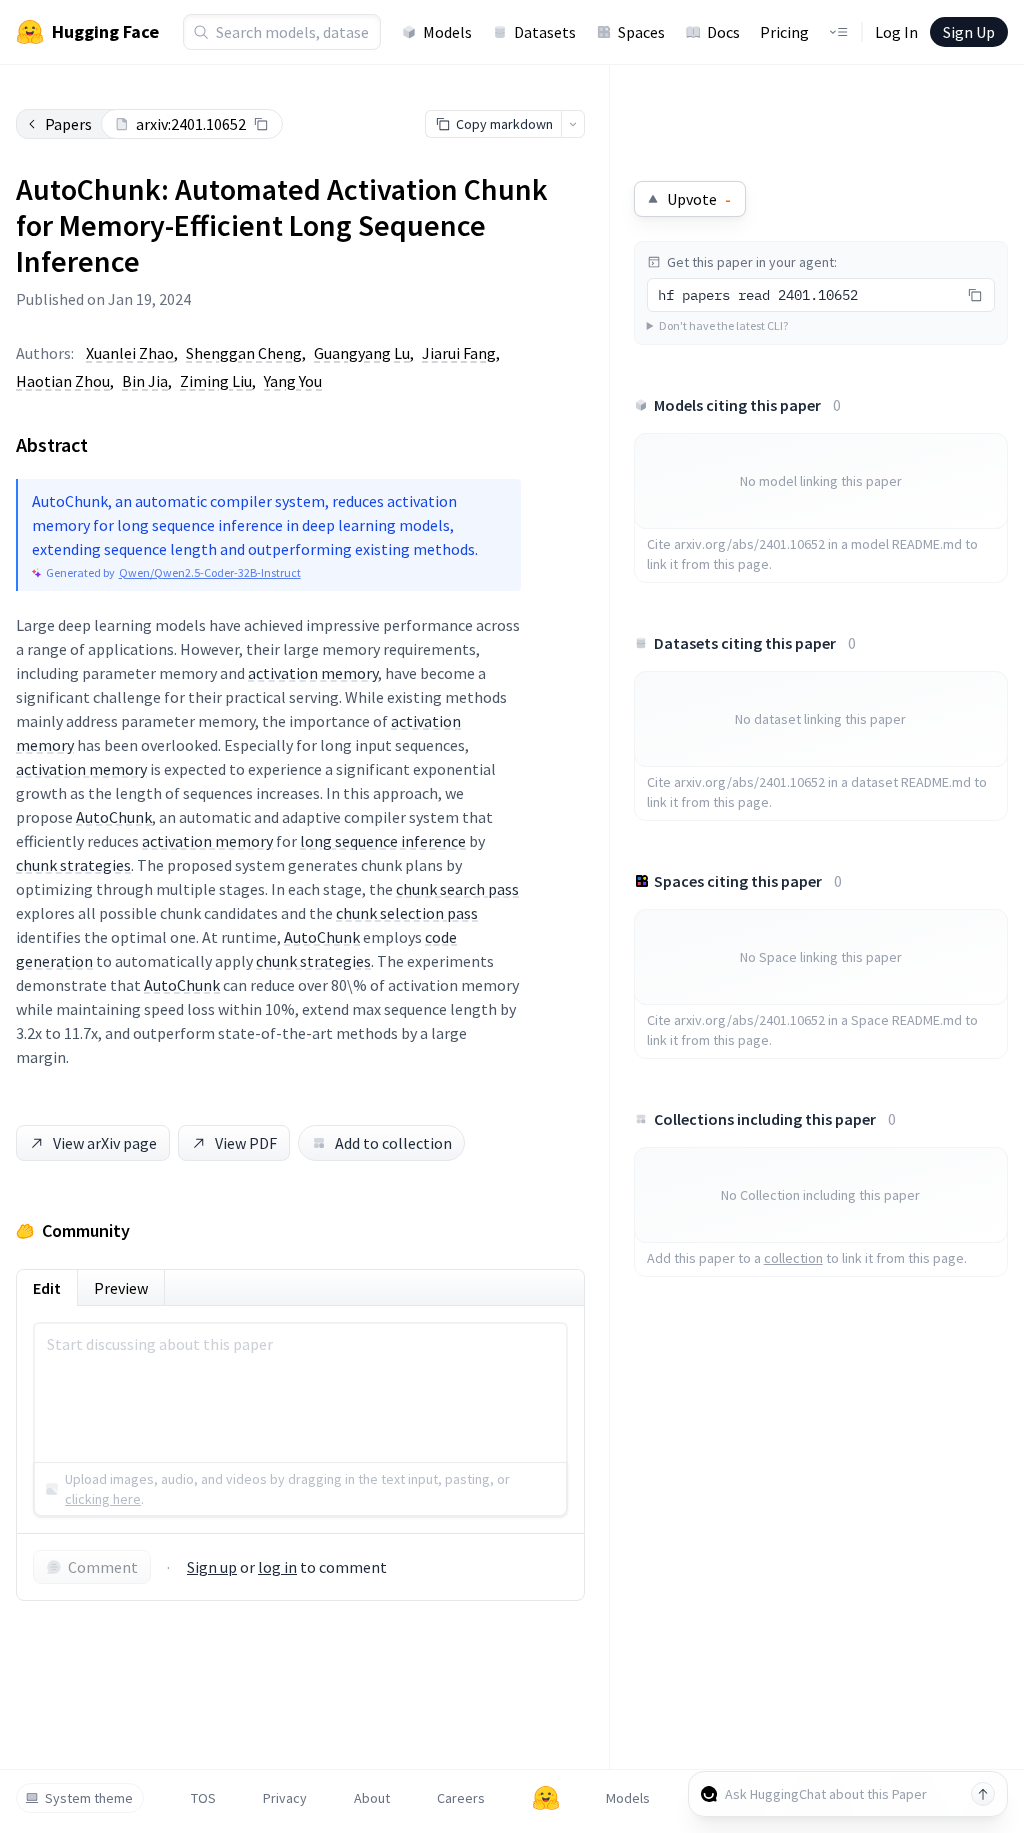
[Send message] (983, 1794)
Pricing (784, 32)
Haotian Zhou (63, 381)
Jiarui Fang (459, 353)
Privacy (285, 1798)
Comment (103, 1567)
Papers (68, 124)
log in (277, 1567)
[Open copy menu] (573, 124)
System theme (89, 1798)
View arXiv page (105, 1143)
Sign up (212, 1567)
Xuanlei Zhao (130, 353)
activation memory (313, 673)
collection (793, 1258)
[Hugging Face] (546, 1798)
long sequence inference (383, 841)
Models (447, 32)
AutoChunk (114, 817)
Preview (121, 1288)
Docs (723, 32)
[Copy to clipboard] (261, 124)
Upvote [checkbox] (699, 199)
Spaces (641, 32)
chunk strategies (73, 865)
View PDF (246, 1143)
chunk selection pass (407, 913)
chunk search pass (457, 889)
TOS (203, 1798)
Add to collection (393, 1143)
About (372, 1798)
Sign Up (969, 32)
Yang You (293, 381)
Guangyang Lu (362, 353)
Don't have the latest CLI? (723, 325)
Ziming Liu (216, 381)
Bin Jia (145, 381)
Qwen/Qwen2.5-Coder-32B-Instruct (210, 572)
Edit (47, 1288)
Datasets (545, 32)
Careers (461, 1798)
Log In (896, 32)
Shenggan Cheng (244, 353)
